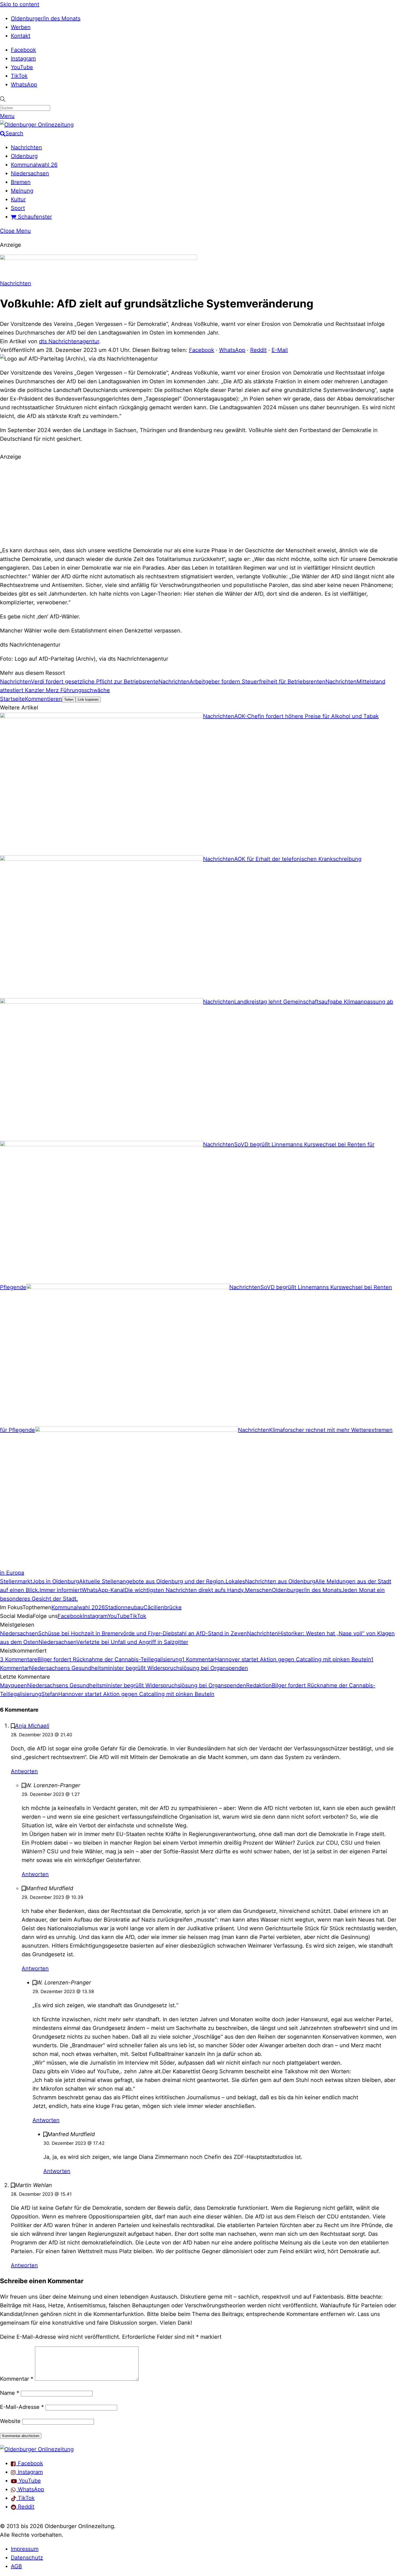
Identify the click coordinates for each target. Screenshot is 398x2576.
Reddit (258, 350)
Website (10, 2421)
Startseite (12, 699)
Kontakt (21, 36)
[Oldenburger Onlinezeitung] (37, 2449)
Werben (21, 27)
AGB (16, 2566)
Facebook (23, 50)
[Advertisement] (199, 503)
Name (10, 2393)
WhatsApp (24, 85)
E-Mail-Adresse (22, 2407)
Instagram (23, 59)
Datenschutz (27, 2558)
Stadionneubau (124, 1607)
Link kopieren (88, 700)
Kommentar (17, 2379)
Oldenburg (24, 156)
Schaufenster (34, 217)
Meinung (22, 191)
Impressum (25, 2549)
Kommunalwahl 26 (34, 165)
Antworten (24, 1771)
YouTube (22, 67)
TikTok (19, 76)
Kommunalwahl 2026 (78, 1607)
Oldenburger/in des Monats (46, 18)
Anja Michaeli (32, 1726)
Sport (18, 208)
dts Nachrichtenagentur (69, 341)
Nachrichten (26, 147)
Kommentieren (43, 699)
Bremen (21, 182)
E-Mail (280, 350)
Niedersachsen (30, 173)
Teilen (69, 700)
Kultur (18, 199)
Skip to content (20, 4)
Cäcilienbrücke (163, 1607)
